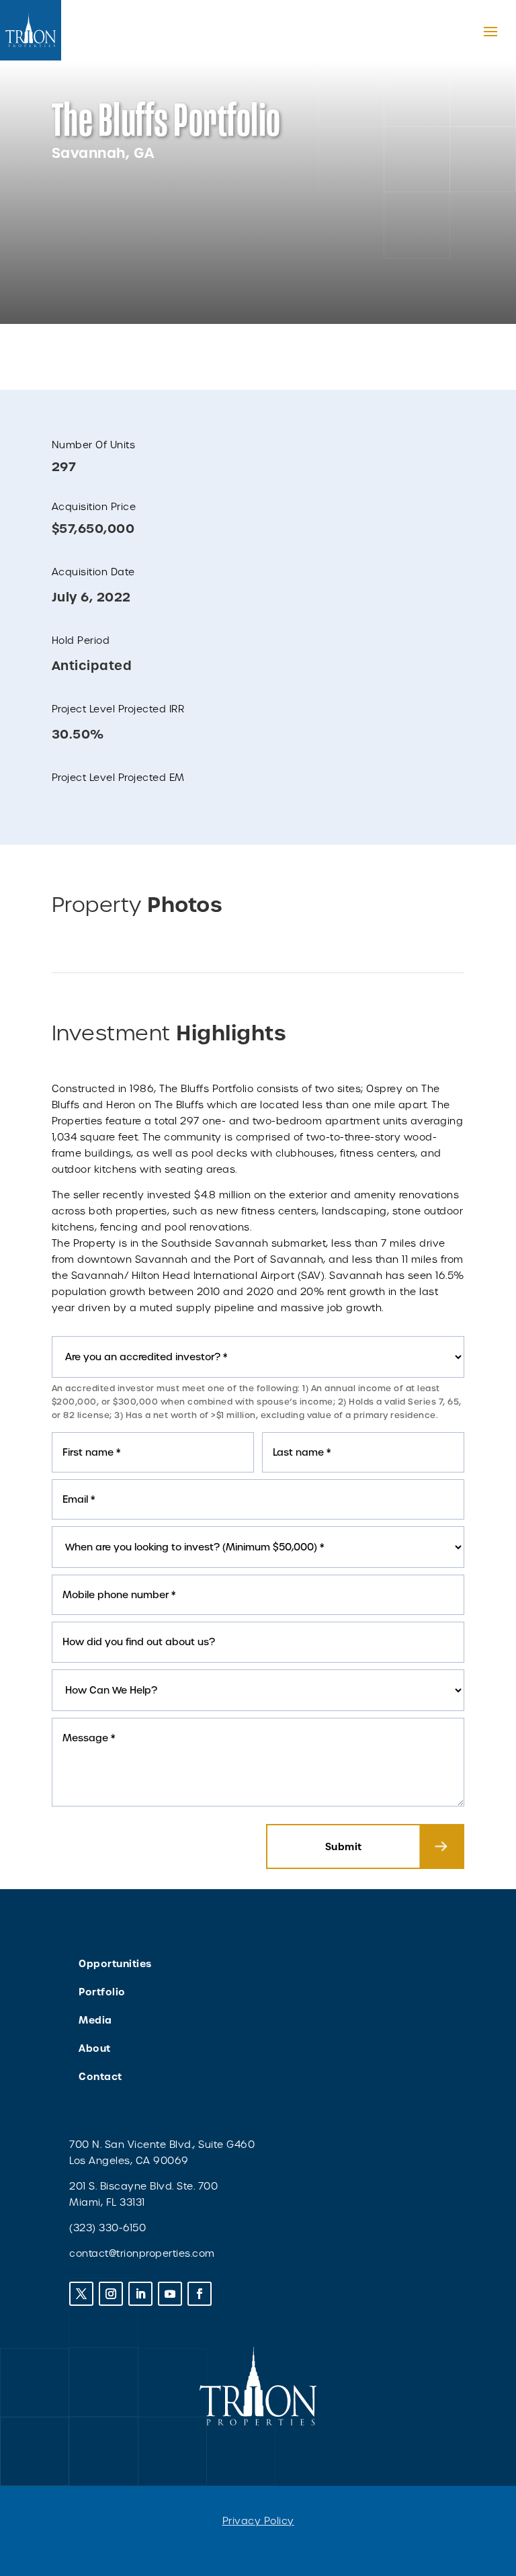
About (95, 2048)
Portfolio (102, 1992)
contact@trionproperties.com (142, 2253)
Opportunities (115, 1964)
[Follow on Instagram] (111, 2294)
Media (95, 2020)
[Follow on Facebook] (200, 2294)
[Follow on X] (81, 2294)
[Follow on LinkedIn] (140, 2294)
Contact (100, 2077)
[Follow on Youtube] (170, 2294)
